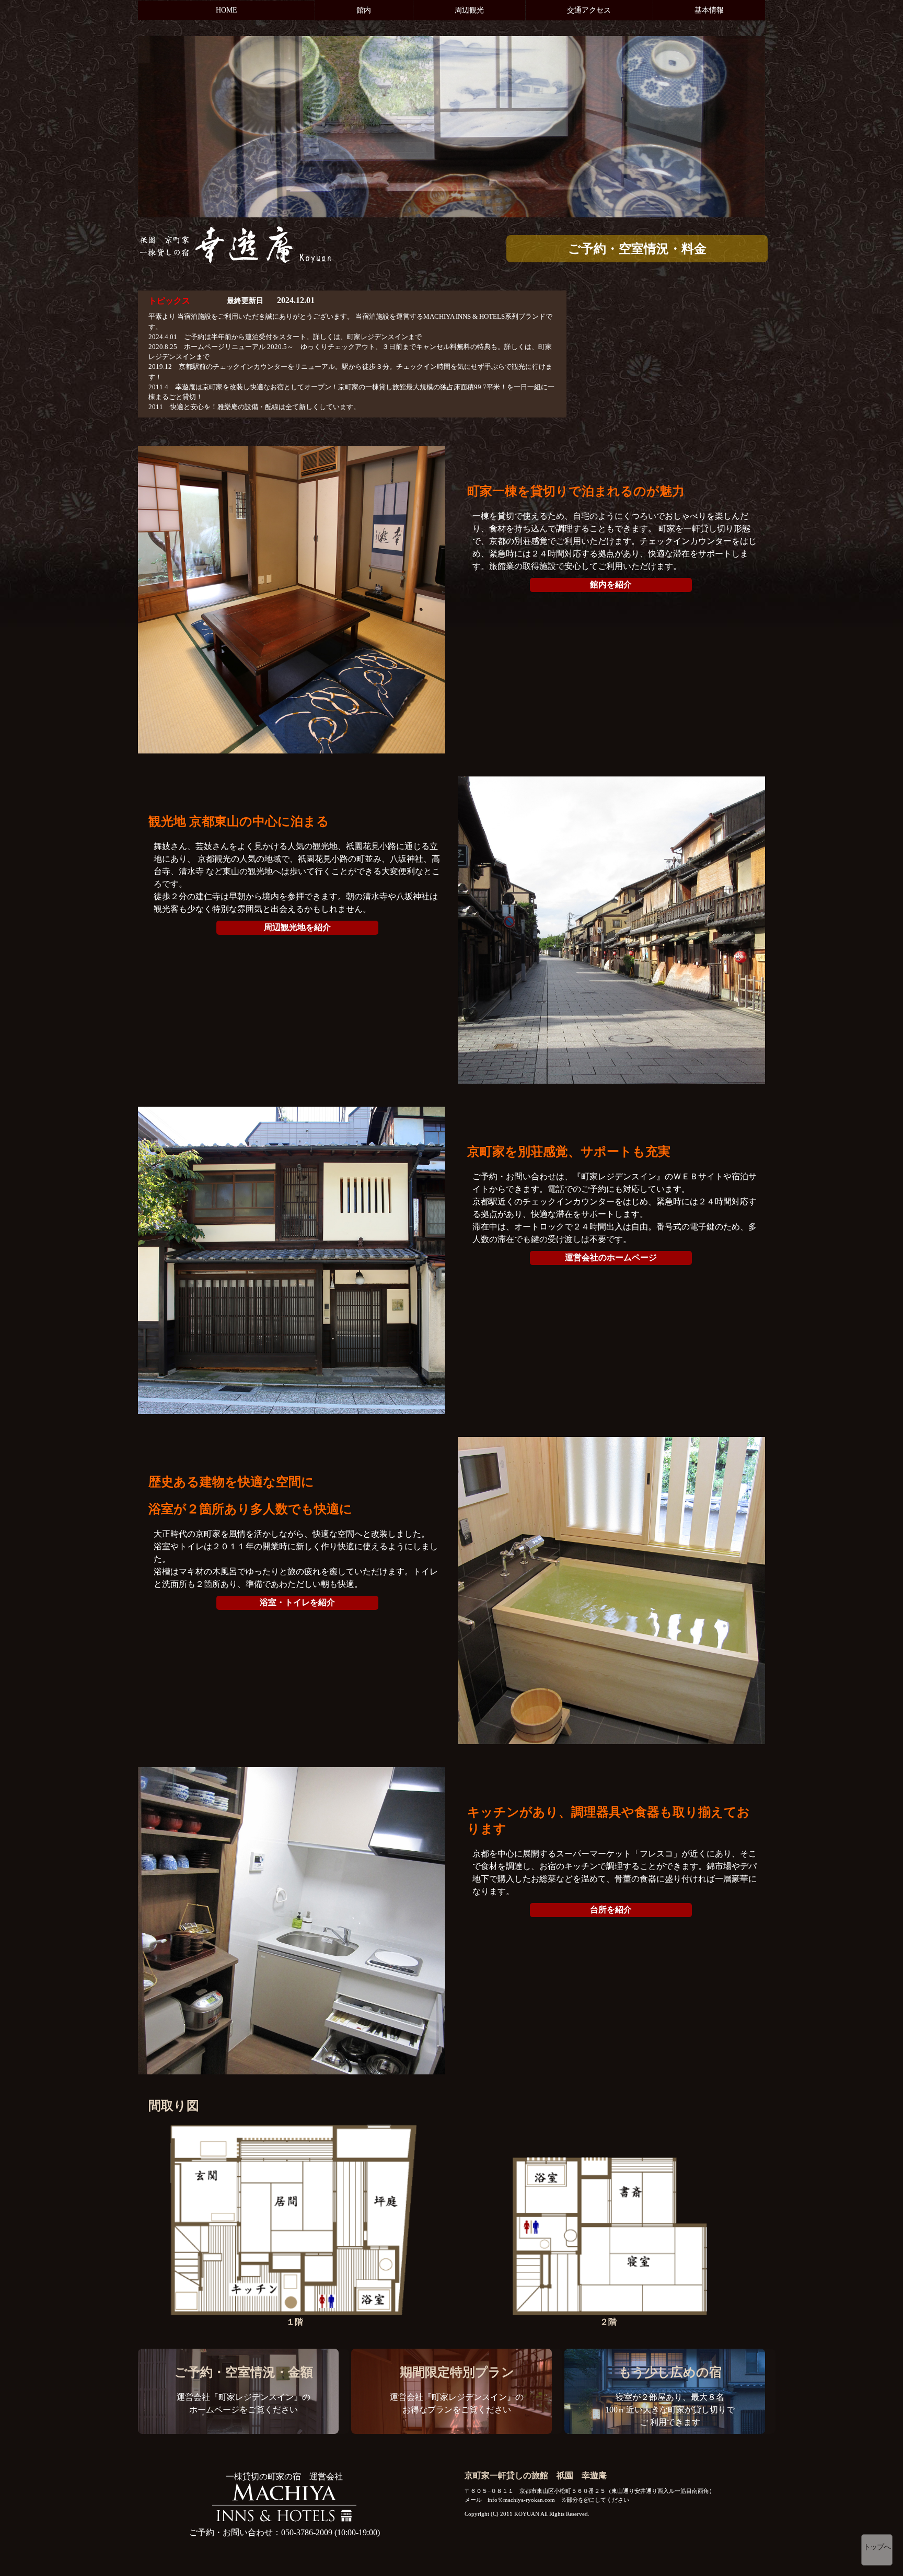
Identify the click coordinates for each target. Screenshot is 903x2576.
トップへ (877, 2547)
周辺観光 (469, 10)
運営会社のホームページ (611, 1257)
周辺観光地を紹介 (297, 927)
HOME (227, 10)
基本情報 (709, 10)
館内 (364, 10)
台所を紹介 (611, 1910)
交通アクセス (589, 10)
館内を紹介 (611, 584)
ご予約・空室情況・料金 (637, 249)
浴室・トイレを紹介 (297, 1602)
